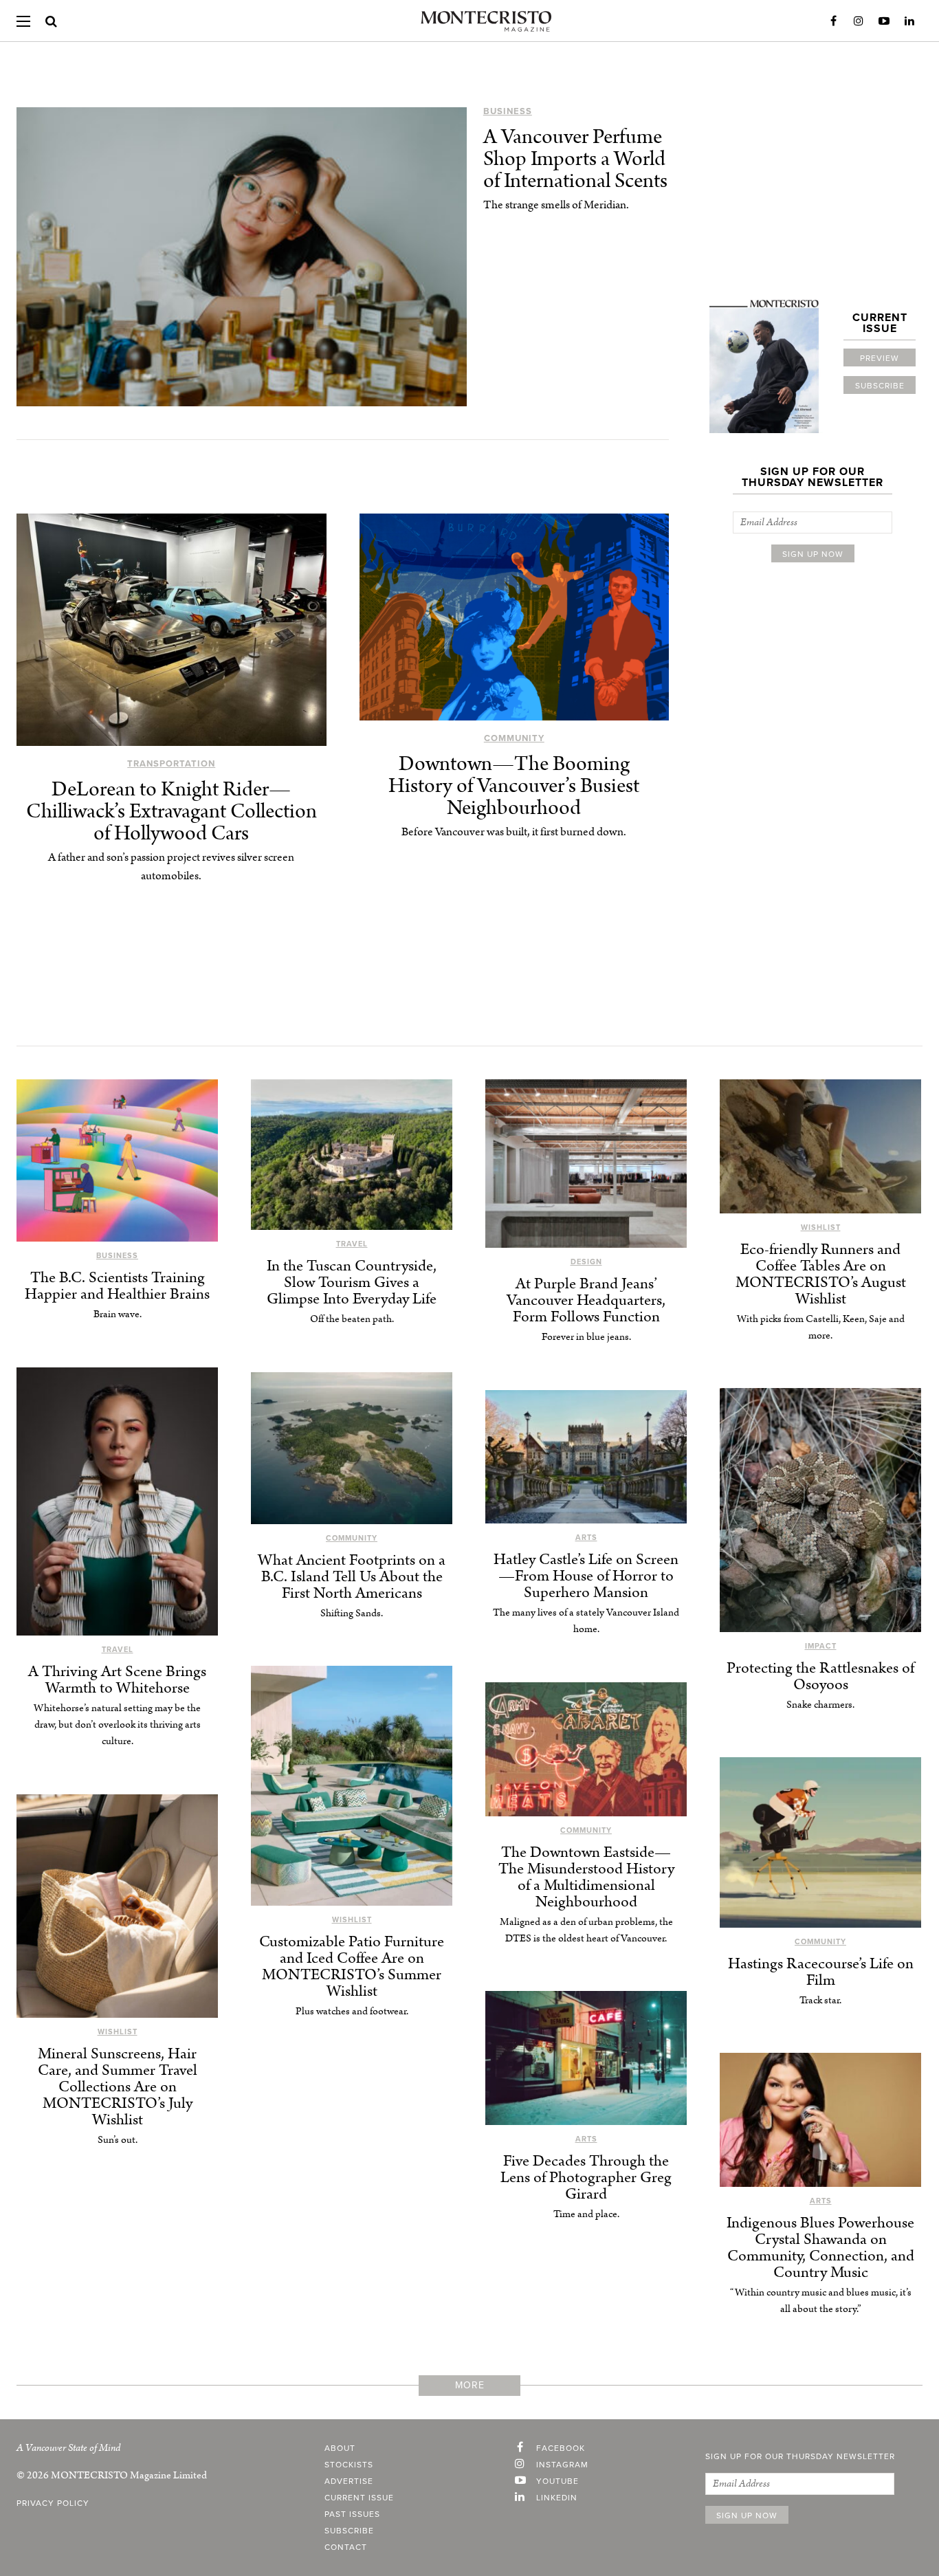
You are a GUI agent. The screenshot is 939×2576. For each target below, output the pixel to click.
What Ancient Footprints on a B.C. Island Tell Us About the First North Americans (352, 1577)
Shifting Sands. (352, 1613)
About (340, 2448)
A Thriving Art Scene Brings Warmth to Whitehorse (117, 1680)
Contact (346, 2547)
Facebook (833, 21)
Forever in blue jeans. (586, 1337)
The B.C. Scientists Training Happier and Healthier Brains (117, 1286)
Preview (880, 358)
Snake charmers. (820, 1705)
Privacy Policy (53, 2503)
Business (508, 111)
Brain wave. (118, 1314)
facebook (561, 2448)
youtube (557, 2481)
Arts (586, 1538)
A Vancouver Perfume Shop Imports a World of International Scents (575, 159)
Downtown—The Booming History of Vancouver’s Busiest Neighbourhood (514, 786)
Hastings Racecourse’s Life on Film (821, 1972)
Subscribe (880, 386)
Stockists (349, 2465)
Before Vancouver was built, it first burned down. (514, 832)
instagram (562, 2465)
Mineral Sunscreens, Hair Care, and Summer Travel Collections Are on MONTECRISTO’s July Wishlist (118, 2087)
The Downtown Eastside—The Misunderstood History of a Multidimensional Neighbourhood (586, 1877)
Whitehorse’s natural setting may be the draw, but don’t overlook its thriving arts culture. (117, 1725)
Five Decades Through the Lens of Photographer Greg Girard (586, 2178)
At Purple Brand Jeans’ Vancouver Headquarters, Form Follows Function (586, 1300)
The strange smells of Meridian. (556, 205)
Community (514, 738)
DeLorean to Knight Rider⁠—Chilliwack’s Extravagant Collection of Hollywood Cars (172, 812)
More (470, 2385)
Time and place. (586, 2214)
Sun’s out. (118, 2140)
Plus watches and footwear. (352, 2011)
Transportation (171, 764)
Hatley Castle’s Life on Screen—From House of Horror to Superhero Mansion (586, 1576)
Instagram (859, 21)
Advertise (349, 2481)
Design (586, 1262)
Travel (352, 1244)
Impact (821, 1646)
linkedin (557, 2498)
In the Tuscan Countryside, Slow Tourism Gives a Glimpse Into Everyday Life (352, 1283)
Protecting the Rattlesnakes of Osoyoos (820, 1676)
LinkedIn (909, 21)
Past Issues (352, 2514)
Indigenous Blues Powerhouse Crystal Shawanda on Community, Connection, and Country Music (820, 2248)
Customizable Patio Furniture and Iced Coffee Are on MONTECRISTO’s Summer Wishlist (352, 1967)
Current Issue (359, 2498)
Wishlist (821, 1228)
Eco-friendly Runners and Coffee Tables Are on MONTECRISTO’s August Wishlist (821, 1274)
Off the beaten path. (352, 1319)
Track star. (820, 2000)
